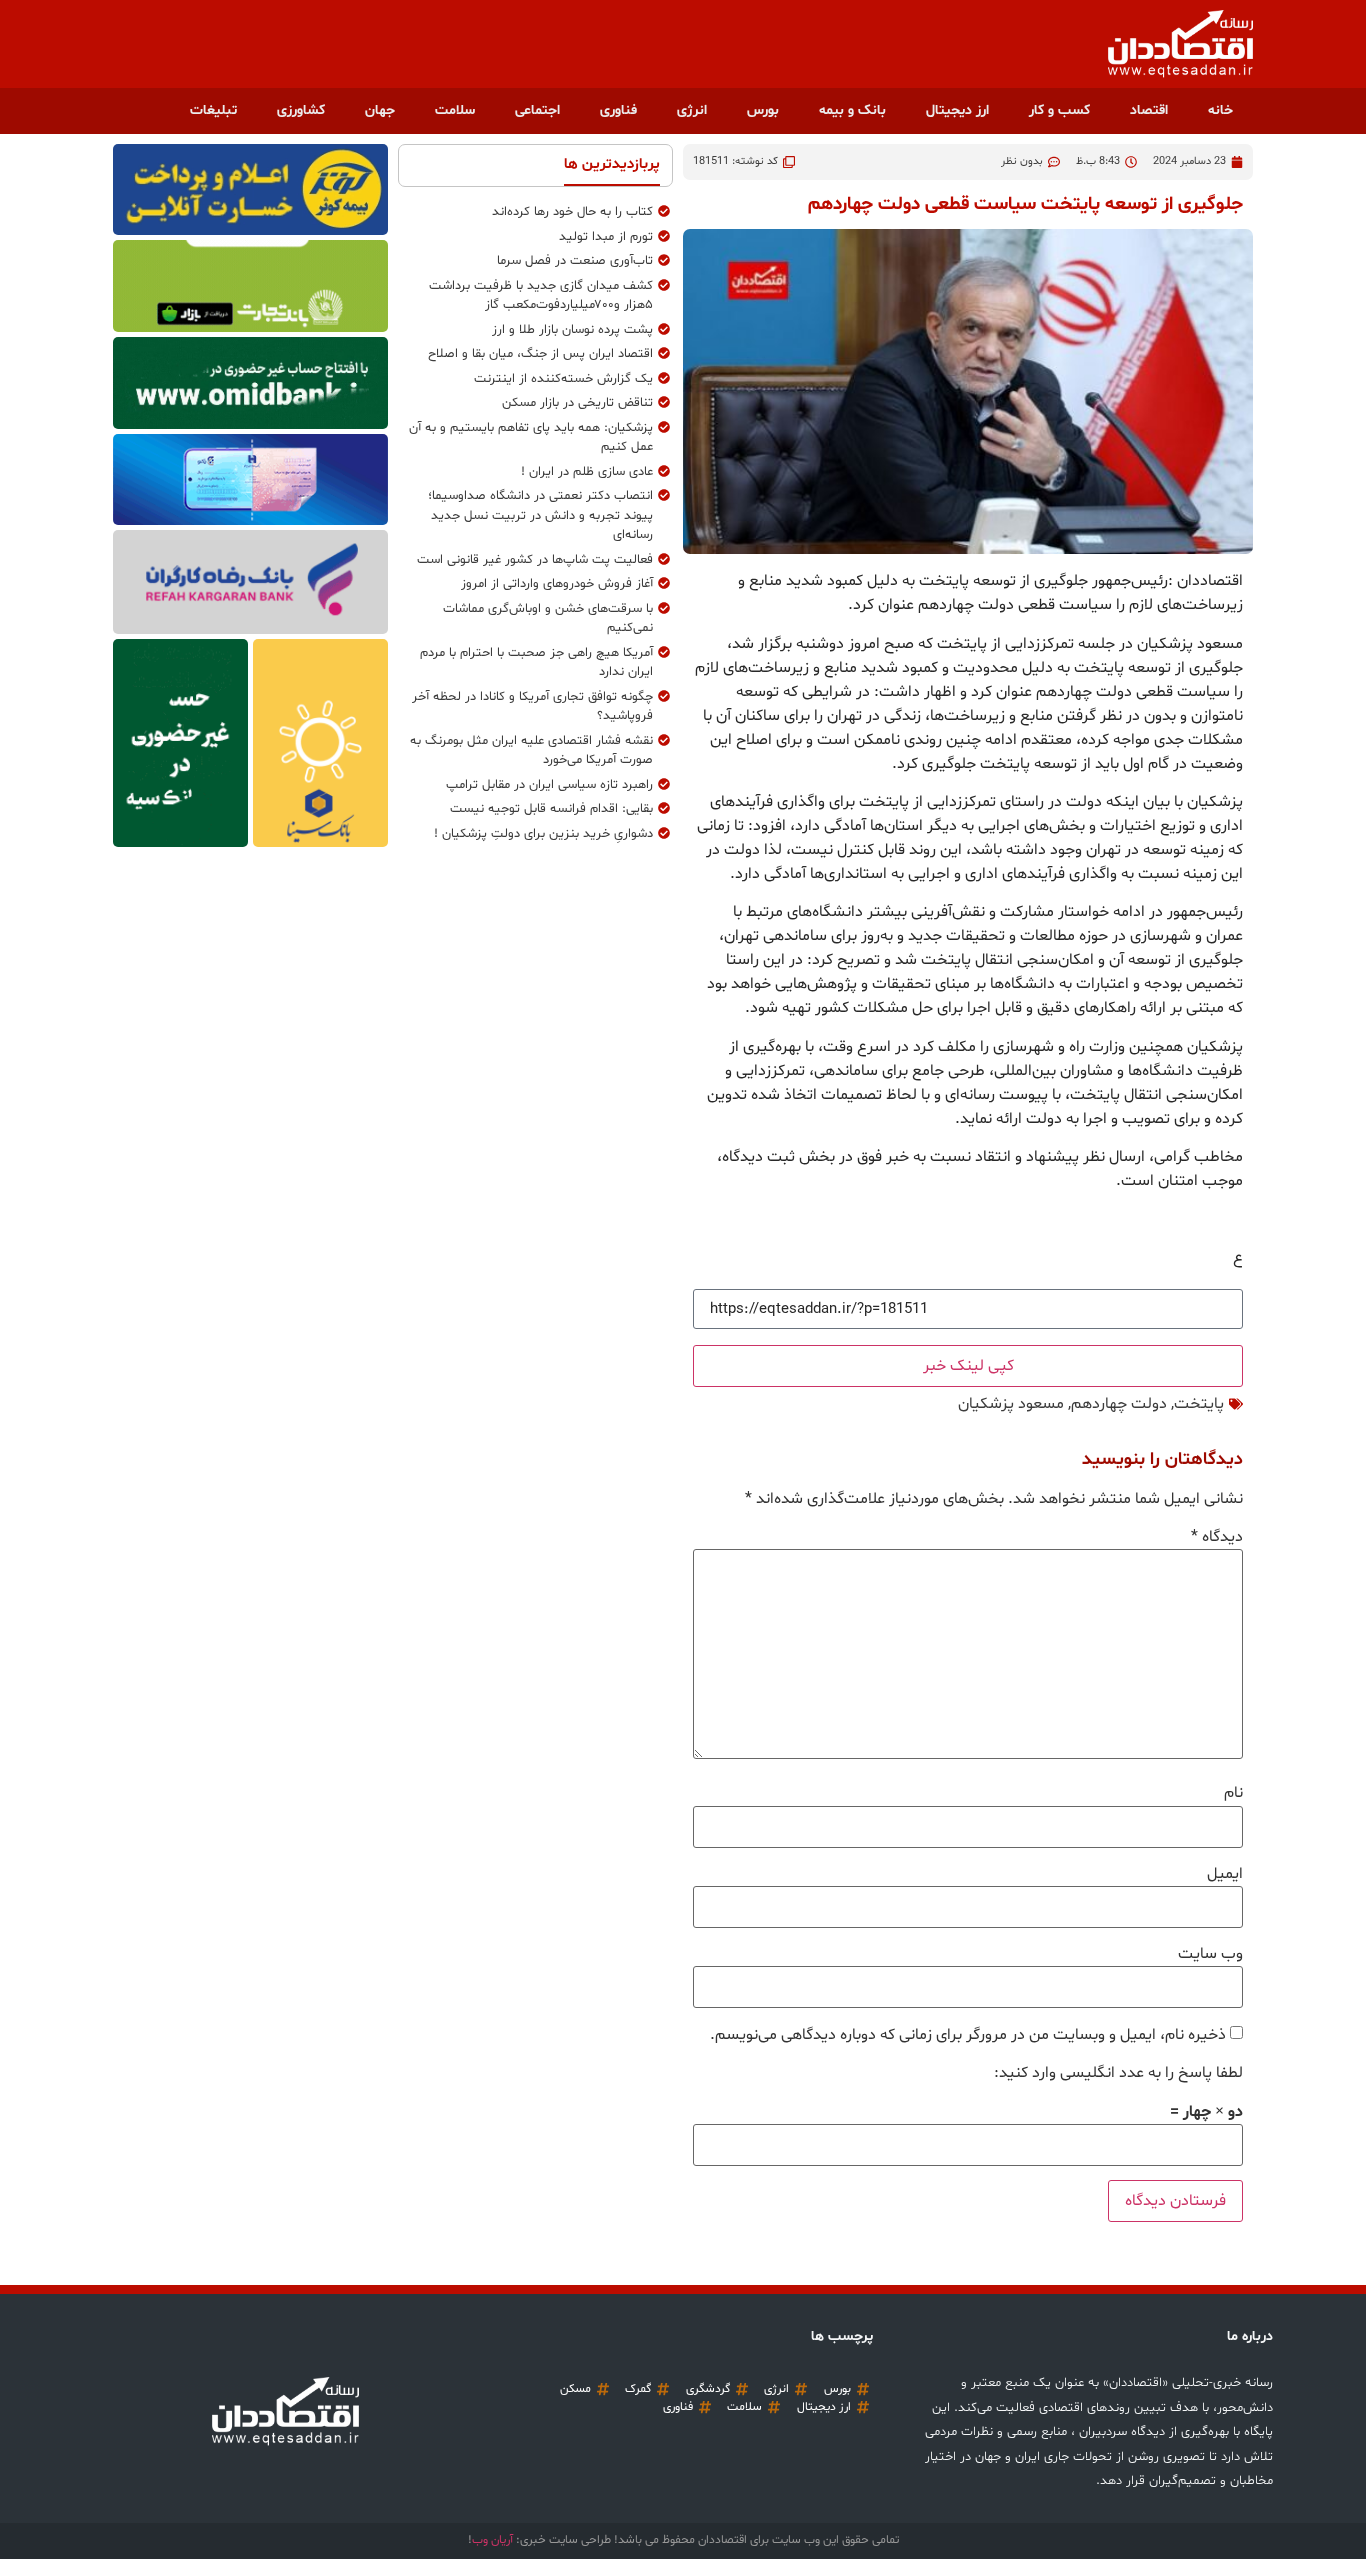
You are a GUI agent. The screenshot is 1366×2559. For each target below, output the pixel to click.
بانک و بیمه (852, 110)
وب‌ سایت (1210, 1954)
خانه (1220, 110)
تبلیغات (213, 110)
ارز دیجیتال (957, 110)
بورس (763, 110)
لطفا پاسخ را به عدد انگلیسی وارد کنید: (1118, 2073)
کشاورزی (301, 110)
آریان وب (492, 2540)
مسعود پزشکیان (1011, 1404)
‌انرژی (692, 110)
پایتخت (1199, 1404)
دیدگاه (1217, 1537)
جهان (380, 110)
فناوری (618, 110)
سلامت (455, 110)
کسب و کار (1059, 110)
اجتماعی (537, 110)
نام (1233, 1793)
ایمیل (1225, 1874)
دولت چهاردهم (1119, 1404)
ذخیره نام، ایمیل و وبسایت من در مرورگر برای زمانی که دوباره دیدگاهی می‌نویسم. (968, 2035)
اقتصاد (1149, 110)
